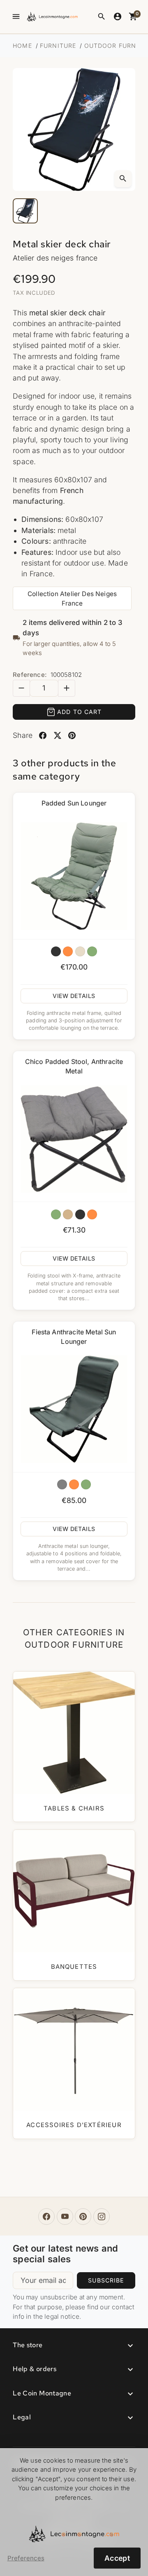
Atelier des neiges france (55, 258)
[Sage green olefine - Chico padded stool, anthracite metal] (56, 1214)
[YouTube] (65, 2217)
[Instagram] (102, 2217)
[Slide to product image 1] (25, 211)
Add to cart (79, 712)
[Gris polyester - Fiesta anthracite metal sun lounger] (62, 1484)
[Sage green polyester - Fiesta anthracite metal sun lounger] (86, 1484)
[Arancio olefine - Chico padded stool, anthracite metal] (92, 1214)
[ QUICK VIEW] (74, 876)
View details (74, 996)
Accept (117, 2558)
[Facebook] (46, 2217)
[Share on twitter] (57, 736)
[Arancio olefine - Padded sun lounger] (68, 951)
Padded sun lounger (74, 803)
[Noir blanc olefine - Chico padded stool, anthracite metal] (80, 1214)
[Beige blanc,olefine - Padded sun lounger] (80, 951)
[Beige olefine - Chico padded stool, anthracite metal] (68, 1214)
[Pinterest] (83, 2217)
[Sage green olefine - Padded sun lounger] (92, 951)
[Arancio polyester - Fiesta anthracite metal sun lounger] (74, 1484)
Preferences (26, 2558)
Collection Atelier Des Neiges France (72, 599)
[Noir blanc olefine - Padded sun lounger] (56, 951)
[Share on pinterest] (72, 736)
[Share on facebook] (43, 736)
